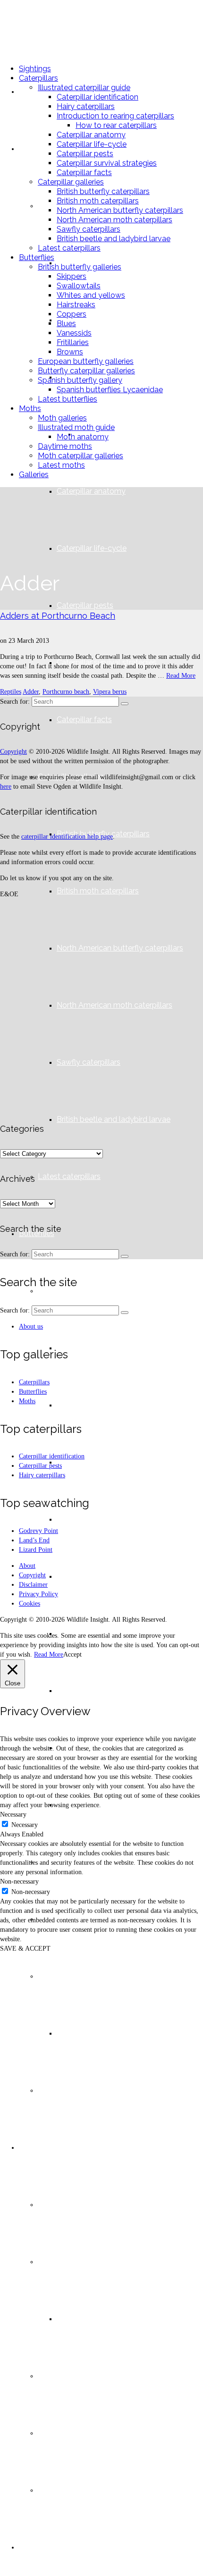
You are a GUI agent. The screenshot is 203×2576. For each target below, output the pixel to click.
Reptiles (11, 692)
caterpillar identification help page (67, 837)
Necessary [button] (13, 1814)
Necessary (25, 1825)
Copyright (13, 752)
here (6, 787)
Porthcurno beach (66, 692)
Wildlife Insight (51, 28)
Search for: (15, 702)
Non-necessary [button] (19, 1881)
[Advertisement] (101, 1007)
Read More (181, 676)
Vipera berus (110, 692)
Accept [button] (72, 1654)
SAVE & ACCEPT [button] (25, 1949)
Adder (31, 692)
